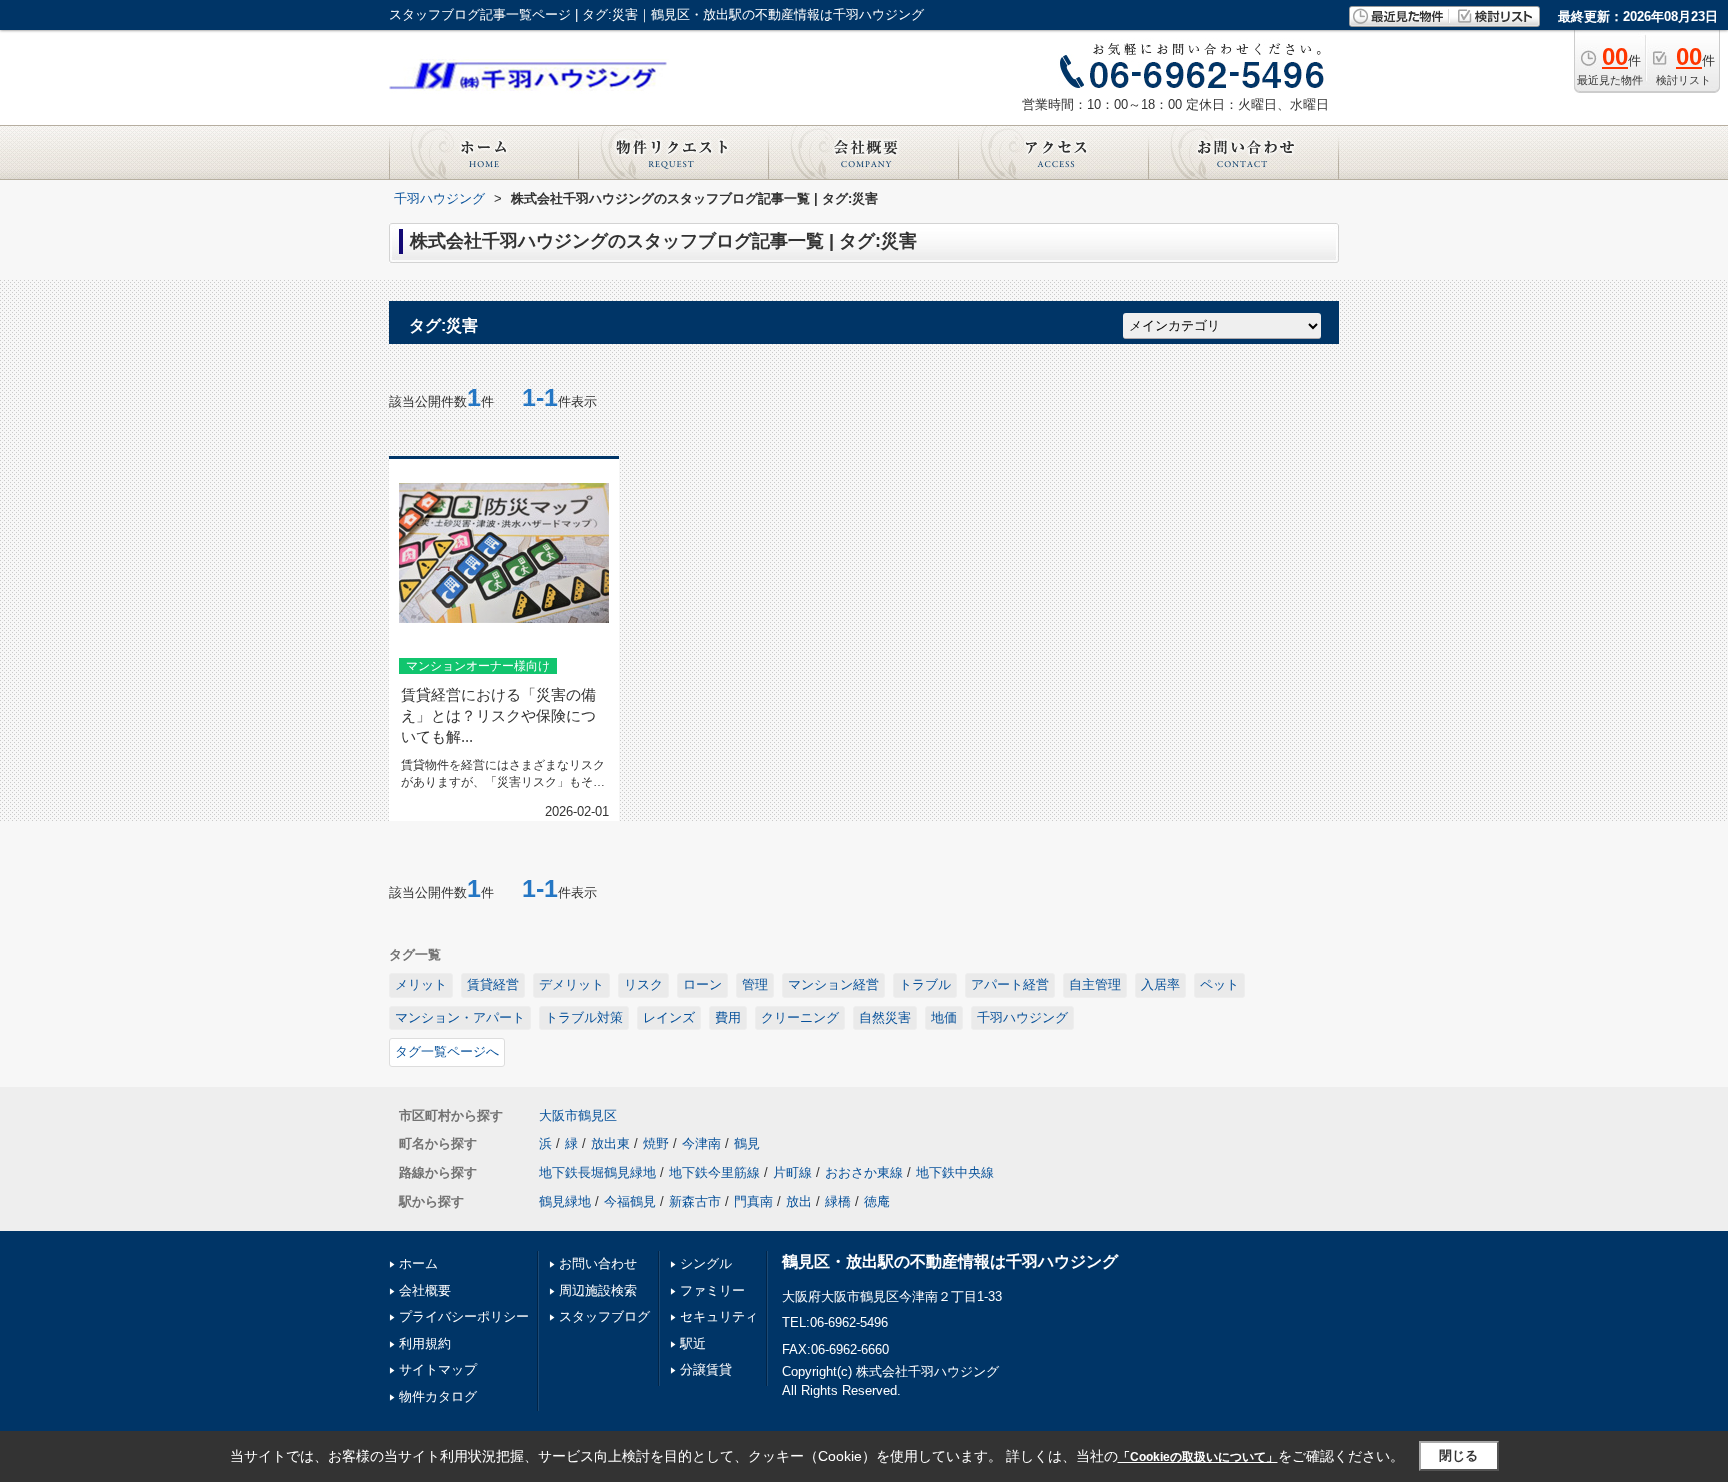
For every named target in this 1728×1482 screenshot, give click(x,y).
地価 (944, 1017)
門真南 (753, 1201)
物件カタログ (438, 1396)
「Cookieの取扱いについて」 (1198, 1457)
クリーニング (800, 1017)
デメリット (571, 984)
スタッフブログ (604, 1316)
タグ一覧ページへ (447, 1051)
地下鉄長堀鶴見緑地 (597, 1172)
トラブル (925, 984)
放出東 (610, 1143)
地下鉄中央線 (955, 1172)
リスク (643, 984)
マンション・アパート (460, 1017)
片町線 (792, 1172)
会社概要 (425, 1290)
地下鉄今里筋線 (714, 1172)
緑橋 (838, 1201)
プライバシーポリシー (464, 1316)
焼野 (656, 1143)
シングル (706, 1263)
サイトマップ (438, 1369)
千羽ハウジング (1022, 1017)
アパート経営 (1010, 984)
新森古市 (695, 1201)
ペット (1219, 984)
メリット (421, 984)
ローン (702, 984)
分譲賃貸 (706, 1369)
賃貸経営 (493, 984)
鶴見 (747, 1143)
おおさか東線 (864, 1172)
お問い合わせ (598, 1263)
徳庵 (877, 1201)
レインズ (669, 1017)
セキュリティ (719, 1316)
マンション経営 (833, 984)
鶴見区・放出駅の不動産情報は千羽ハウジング (950, 1261)
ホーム (418, 1263)
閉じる (1458, 1455)
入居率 (1160, 984)
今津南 (701, 1143)
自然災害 (885, 1017)
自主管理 (1095, 984)
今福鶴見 (630, 1201)
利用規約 (425, 1343)
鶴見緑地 (565, 1201)
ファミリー (712, 1290)
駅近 (693, 1343)
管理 (755, 984)
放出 (799, 1201)
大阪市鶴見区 (578, 1115)
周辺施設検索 (598, 1290)
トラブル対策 (584, 1017)
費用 (728, 1017)
